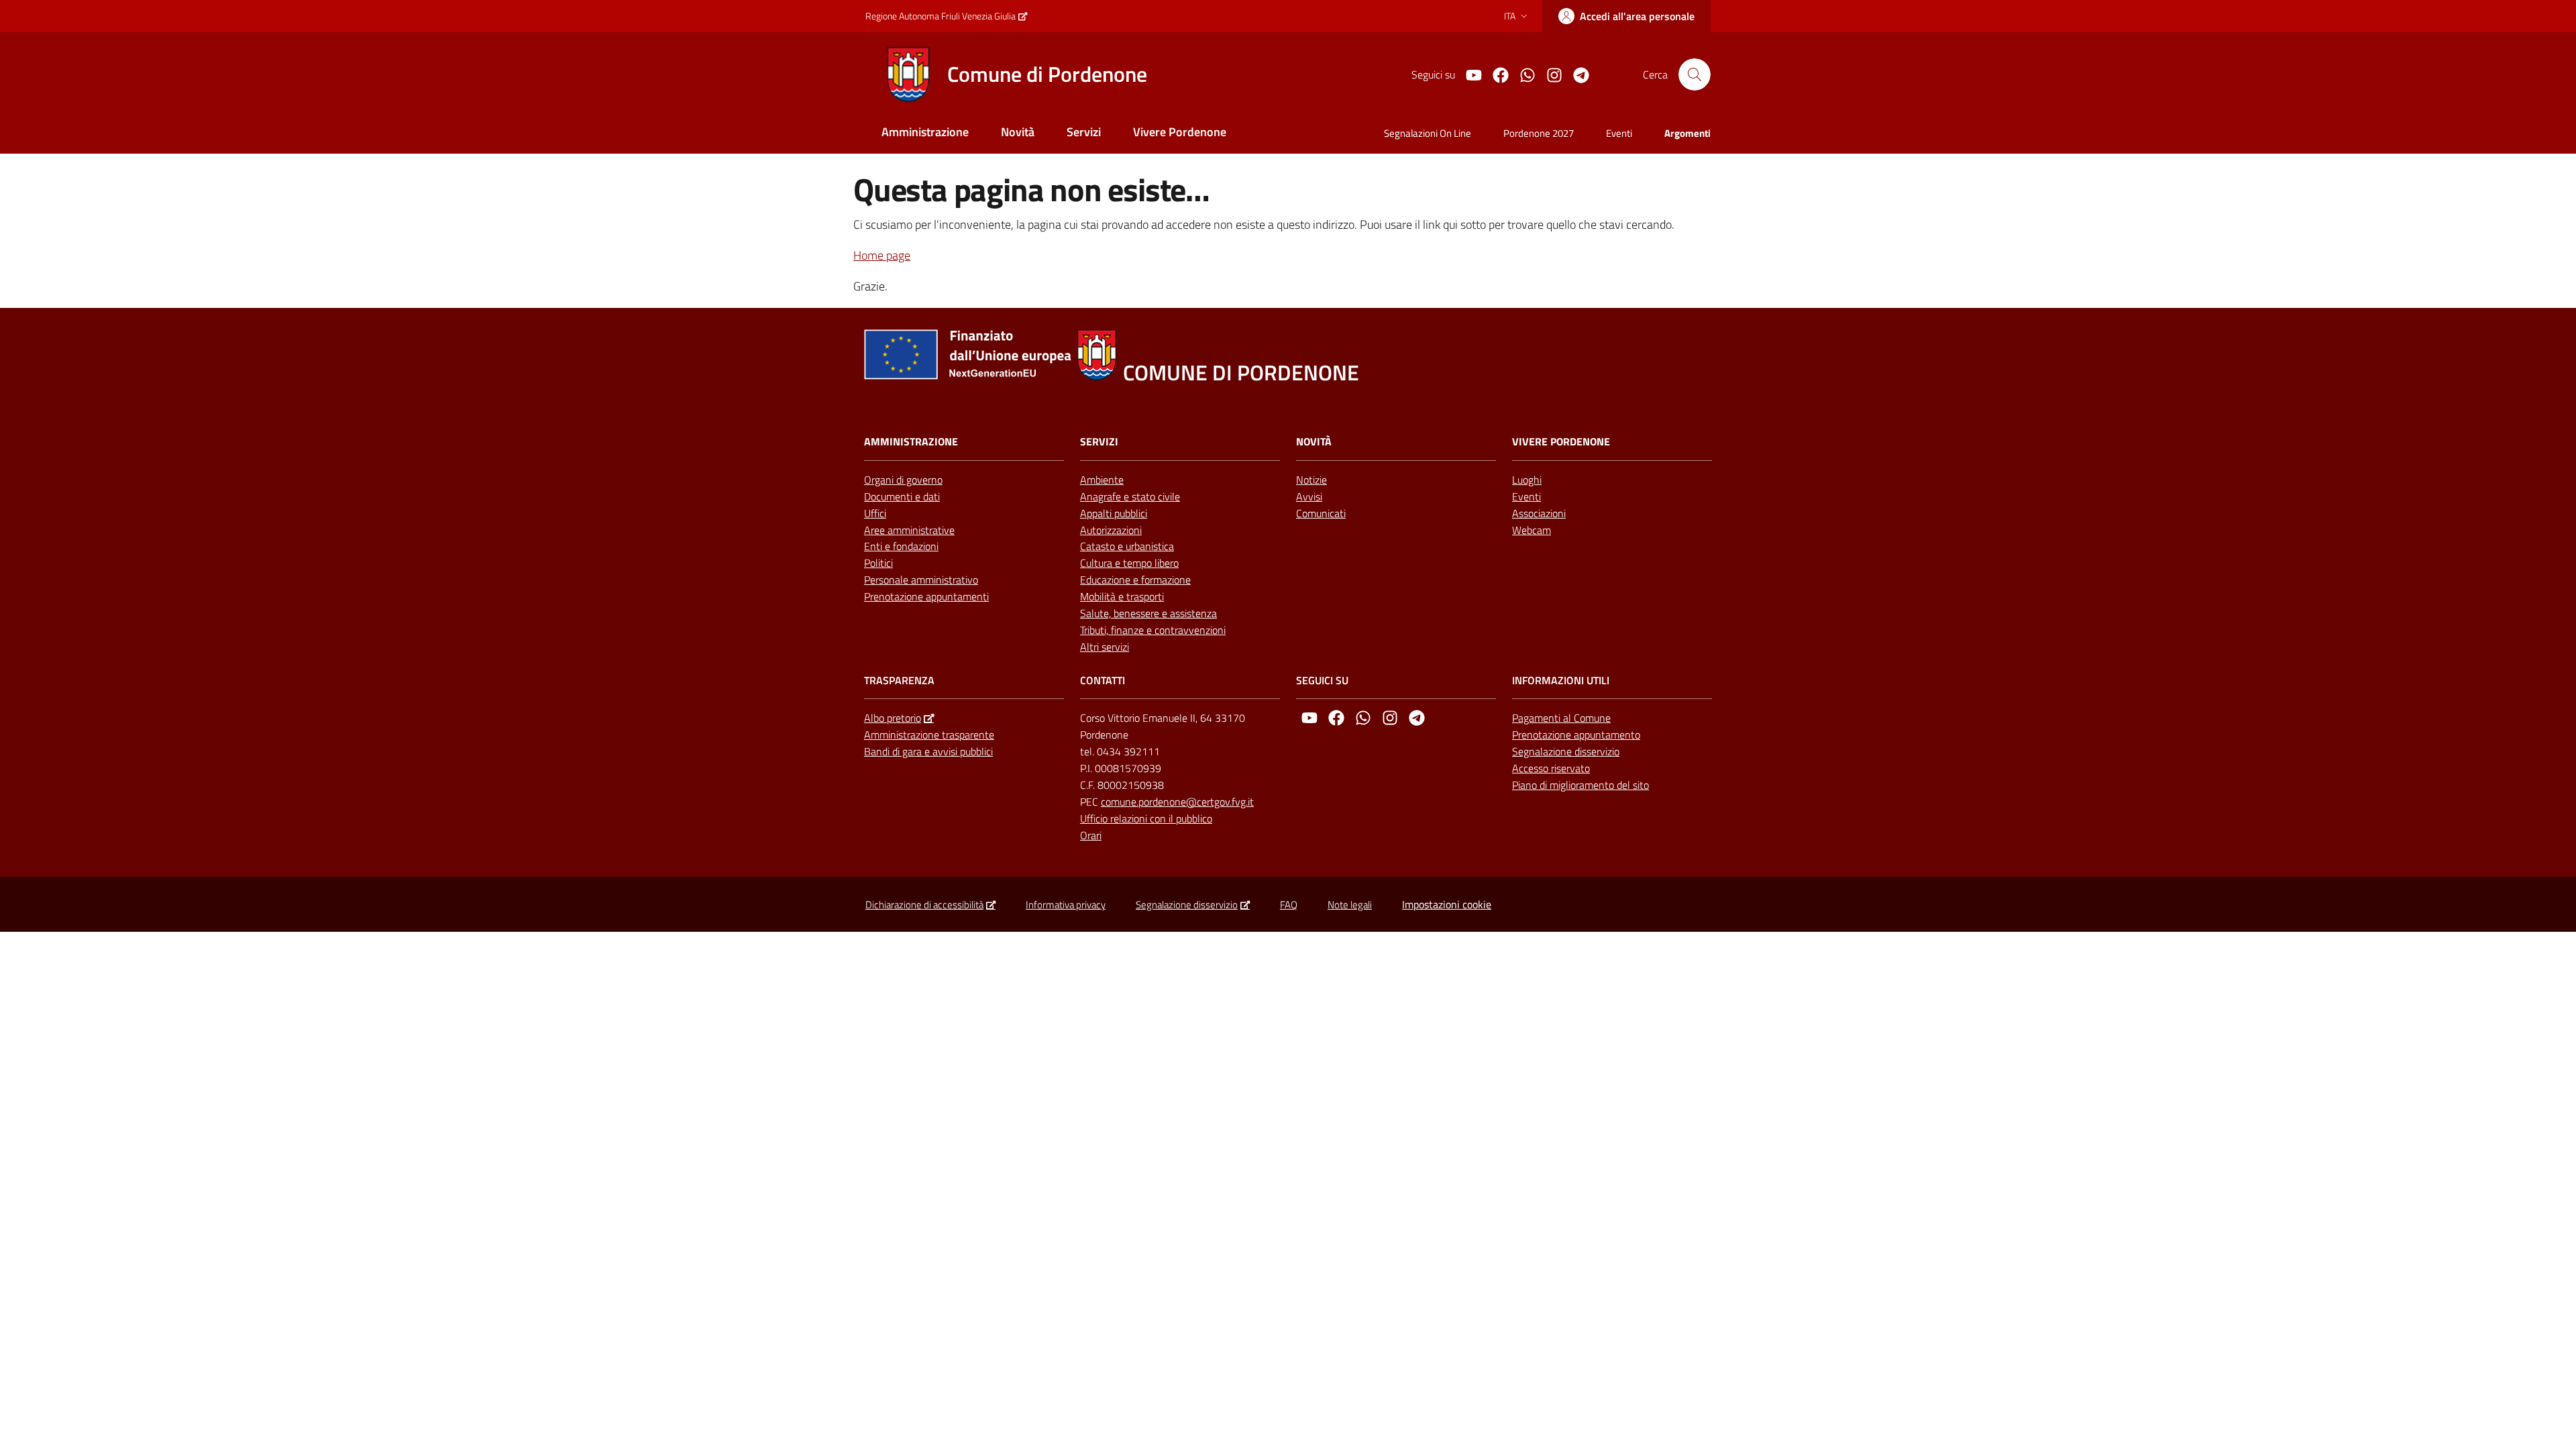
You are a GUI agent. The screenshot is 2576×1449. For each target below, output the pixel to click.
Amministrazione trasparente (929, 735)
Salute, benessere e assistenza (1148, 613)
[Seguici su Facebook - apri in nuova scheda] (1495, 74)
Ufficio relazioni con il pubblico (1146, 818)
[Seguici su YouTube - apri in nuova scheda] (1468, 74)
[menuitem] (925, 133)
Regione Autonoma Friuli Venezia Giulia (941, 16)
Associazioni (1539, 513)
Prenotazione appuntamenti (926, 596)
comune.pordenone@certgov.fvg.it (1177, 802)
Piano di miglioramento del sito (1580, 785)
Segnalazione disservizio (1566, 751)
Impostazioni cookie (1447, 904)
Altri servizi (1105, 647)
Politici (878, 563)
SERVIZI (1099, 442)
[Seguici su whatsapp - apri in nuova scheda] (1522, 74)
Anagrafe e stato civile (1130, 496)
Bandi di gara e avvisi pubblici (928, 751)
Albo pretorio (893, 718)
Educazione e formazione (1135, 580)
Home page (882, 255)
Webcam (1532, 530)
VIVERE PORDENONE (1561, 442)
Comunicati (1321, 513)
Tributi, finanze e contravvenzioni (1153, 630)
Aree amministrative (909, 530)
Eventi (1526, 496)
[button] (1695, 74)
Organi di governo (903, 480)
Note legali (1350, 905)
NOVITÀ (1314, 442)
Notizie (1311, 480)
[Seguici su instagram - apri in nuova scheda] (1549, 74)
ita (1510, 16)
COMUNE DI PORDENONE (1241, 373)
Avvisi (1309, 496)
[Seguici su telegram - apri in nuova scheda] (1576, 74)
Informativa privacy (1066, 905)
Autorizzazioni (1111, 530)
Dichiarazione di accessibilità (924, 905)
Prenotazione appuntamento (1576, 735)
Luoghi (1527, 480)
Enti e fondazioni (901, 546)
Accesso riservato (1551, 768)
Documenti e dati (902, 496)
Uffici (875, 513)
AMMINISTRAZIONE (911, 442)
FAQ (1289, 905)
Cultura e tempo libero (1129, 563)
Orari (1091, 835)
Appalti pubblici (1114, 513)
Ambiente (1102, 480)
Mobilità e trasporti (1122, 596)
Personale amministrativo (921, 580)
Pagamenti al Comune (1561, 718)
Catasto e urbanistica (1127, 546)
